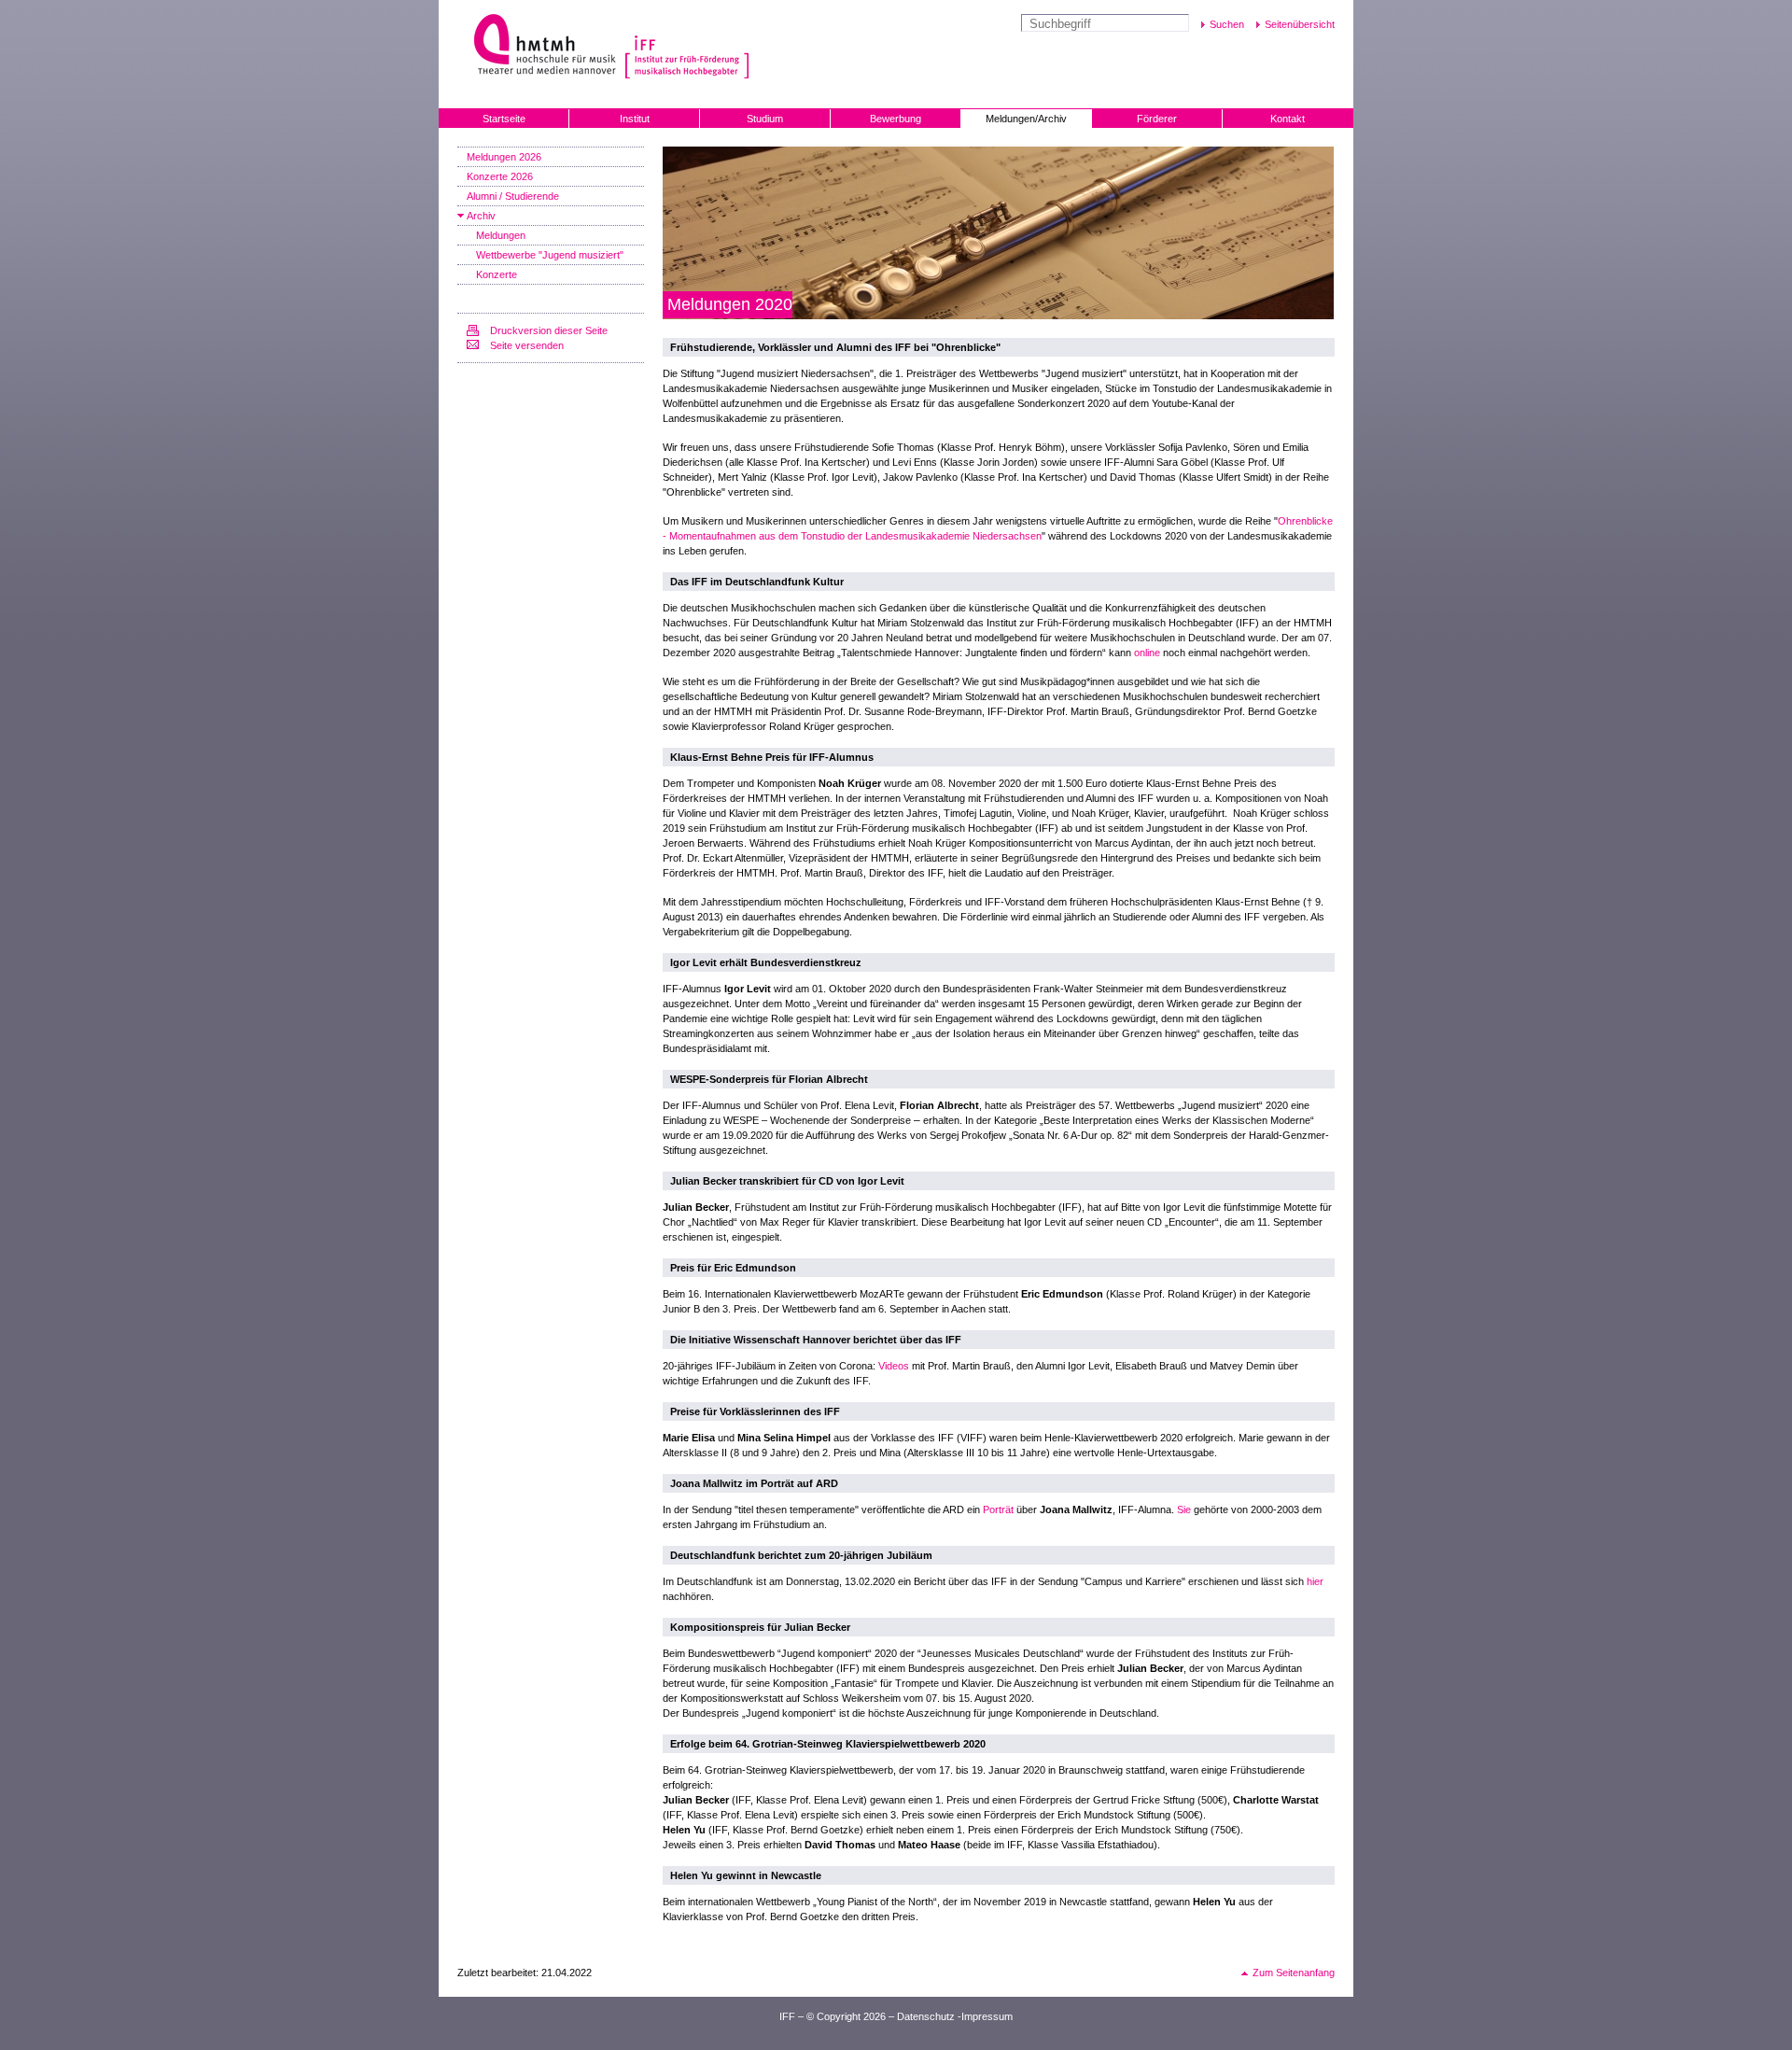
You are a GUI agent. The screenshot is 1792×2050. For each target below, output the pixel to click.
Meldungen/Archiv (1026, 119)
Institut (635, 119)
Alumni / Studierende (513, 196)
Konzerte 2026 (500, 176)
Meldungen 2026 (504, 157)
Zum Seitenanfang (1294, 1973)
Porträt (998, 1509)
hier (1315, 1581)
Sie (1184, 1509)
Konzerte (497, 274)
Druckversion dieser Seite (549, 330)
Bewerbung (896, 119)
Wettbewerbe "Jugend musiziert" (550, 255)
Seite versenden (527, 345)
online (1147, 653)
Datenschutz (926, 2016)
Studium (765, 119)
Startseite (504, 119)
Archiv (481, 216)
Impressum (987, 2016)
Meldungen (501, 235)
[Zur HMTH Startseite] (539, 46)
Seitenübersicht (1300, 24)
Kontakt (1288, 119)
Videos (894, 1366)
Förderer (1157, 119)
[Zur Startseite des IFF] (685, 46)
